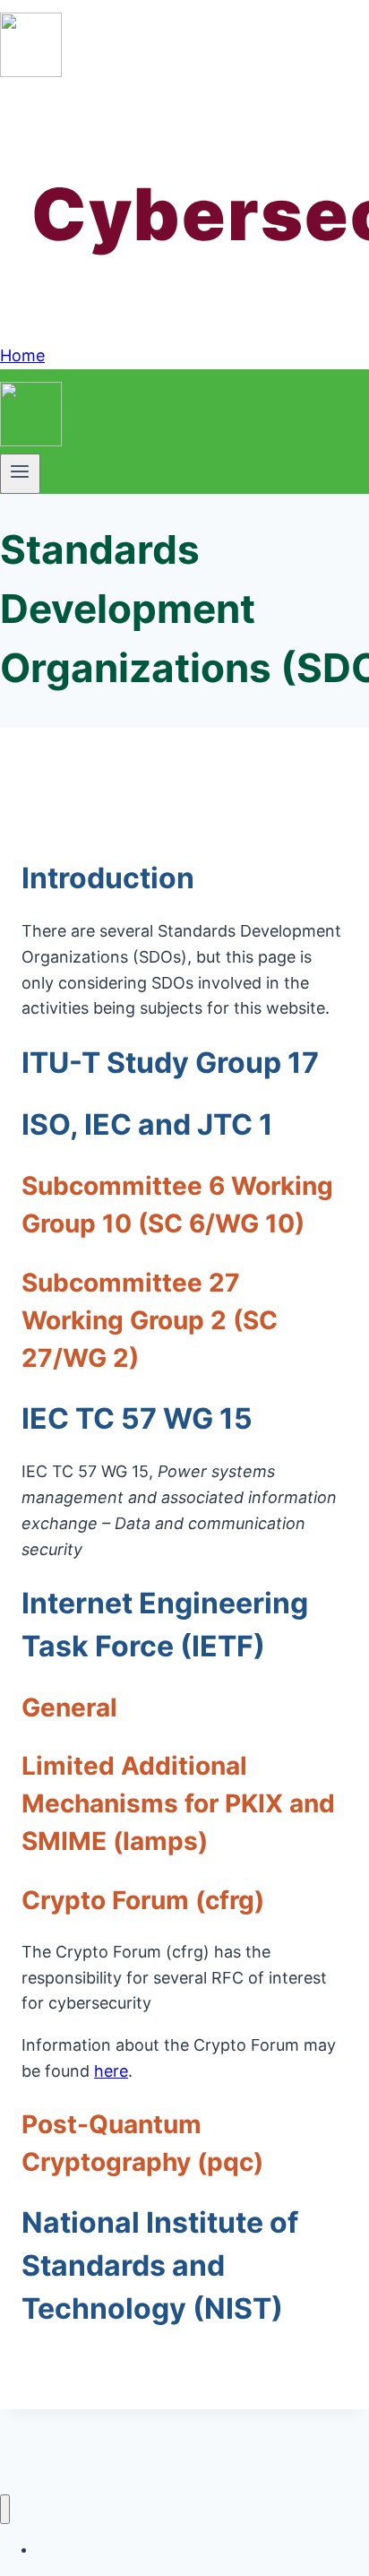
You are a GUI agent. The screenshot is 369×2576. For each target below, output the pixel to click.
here (111, 2071)
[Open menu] (20, 473)
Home (22, 355)
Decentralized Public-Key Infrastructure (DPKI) (172, 2550)
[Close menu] (5, 2509)
